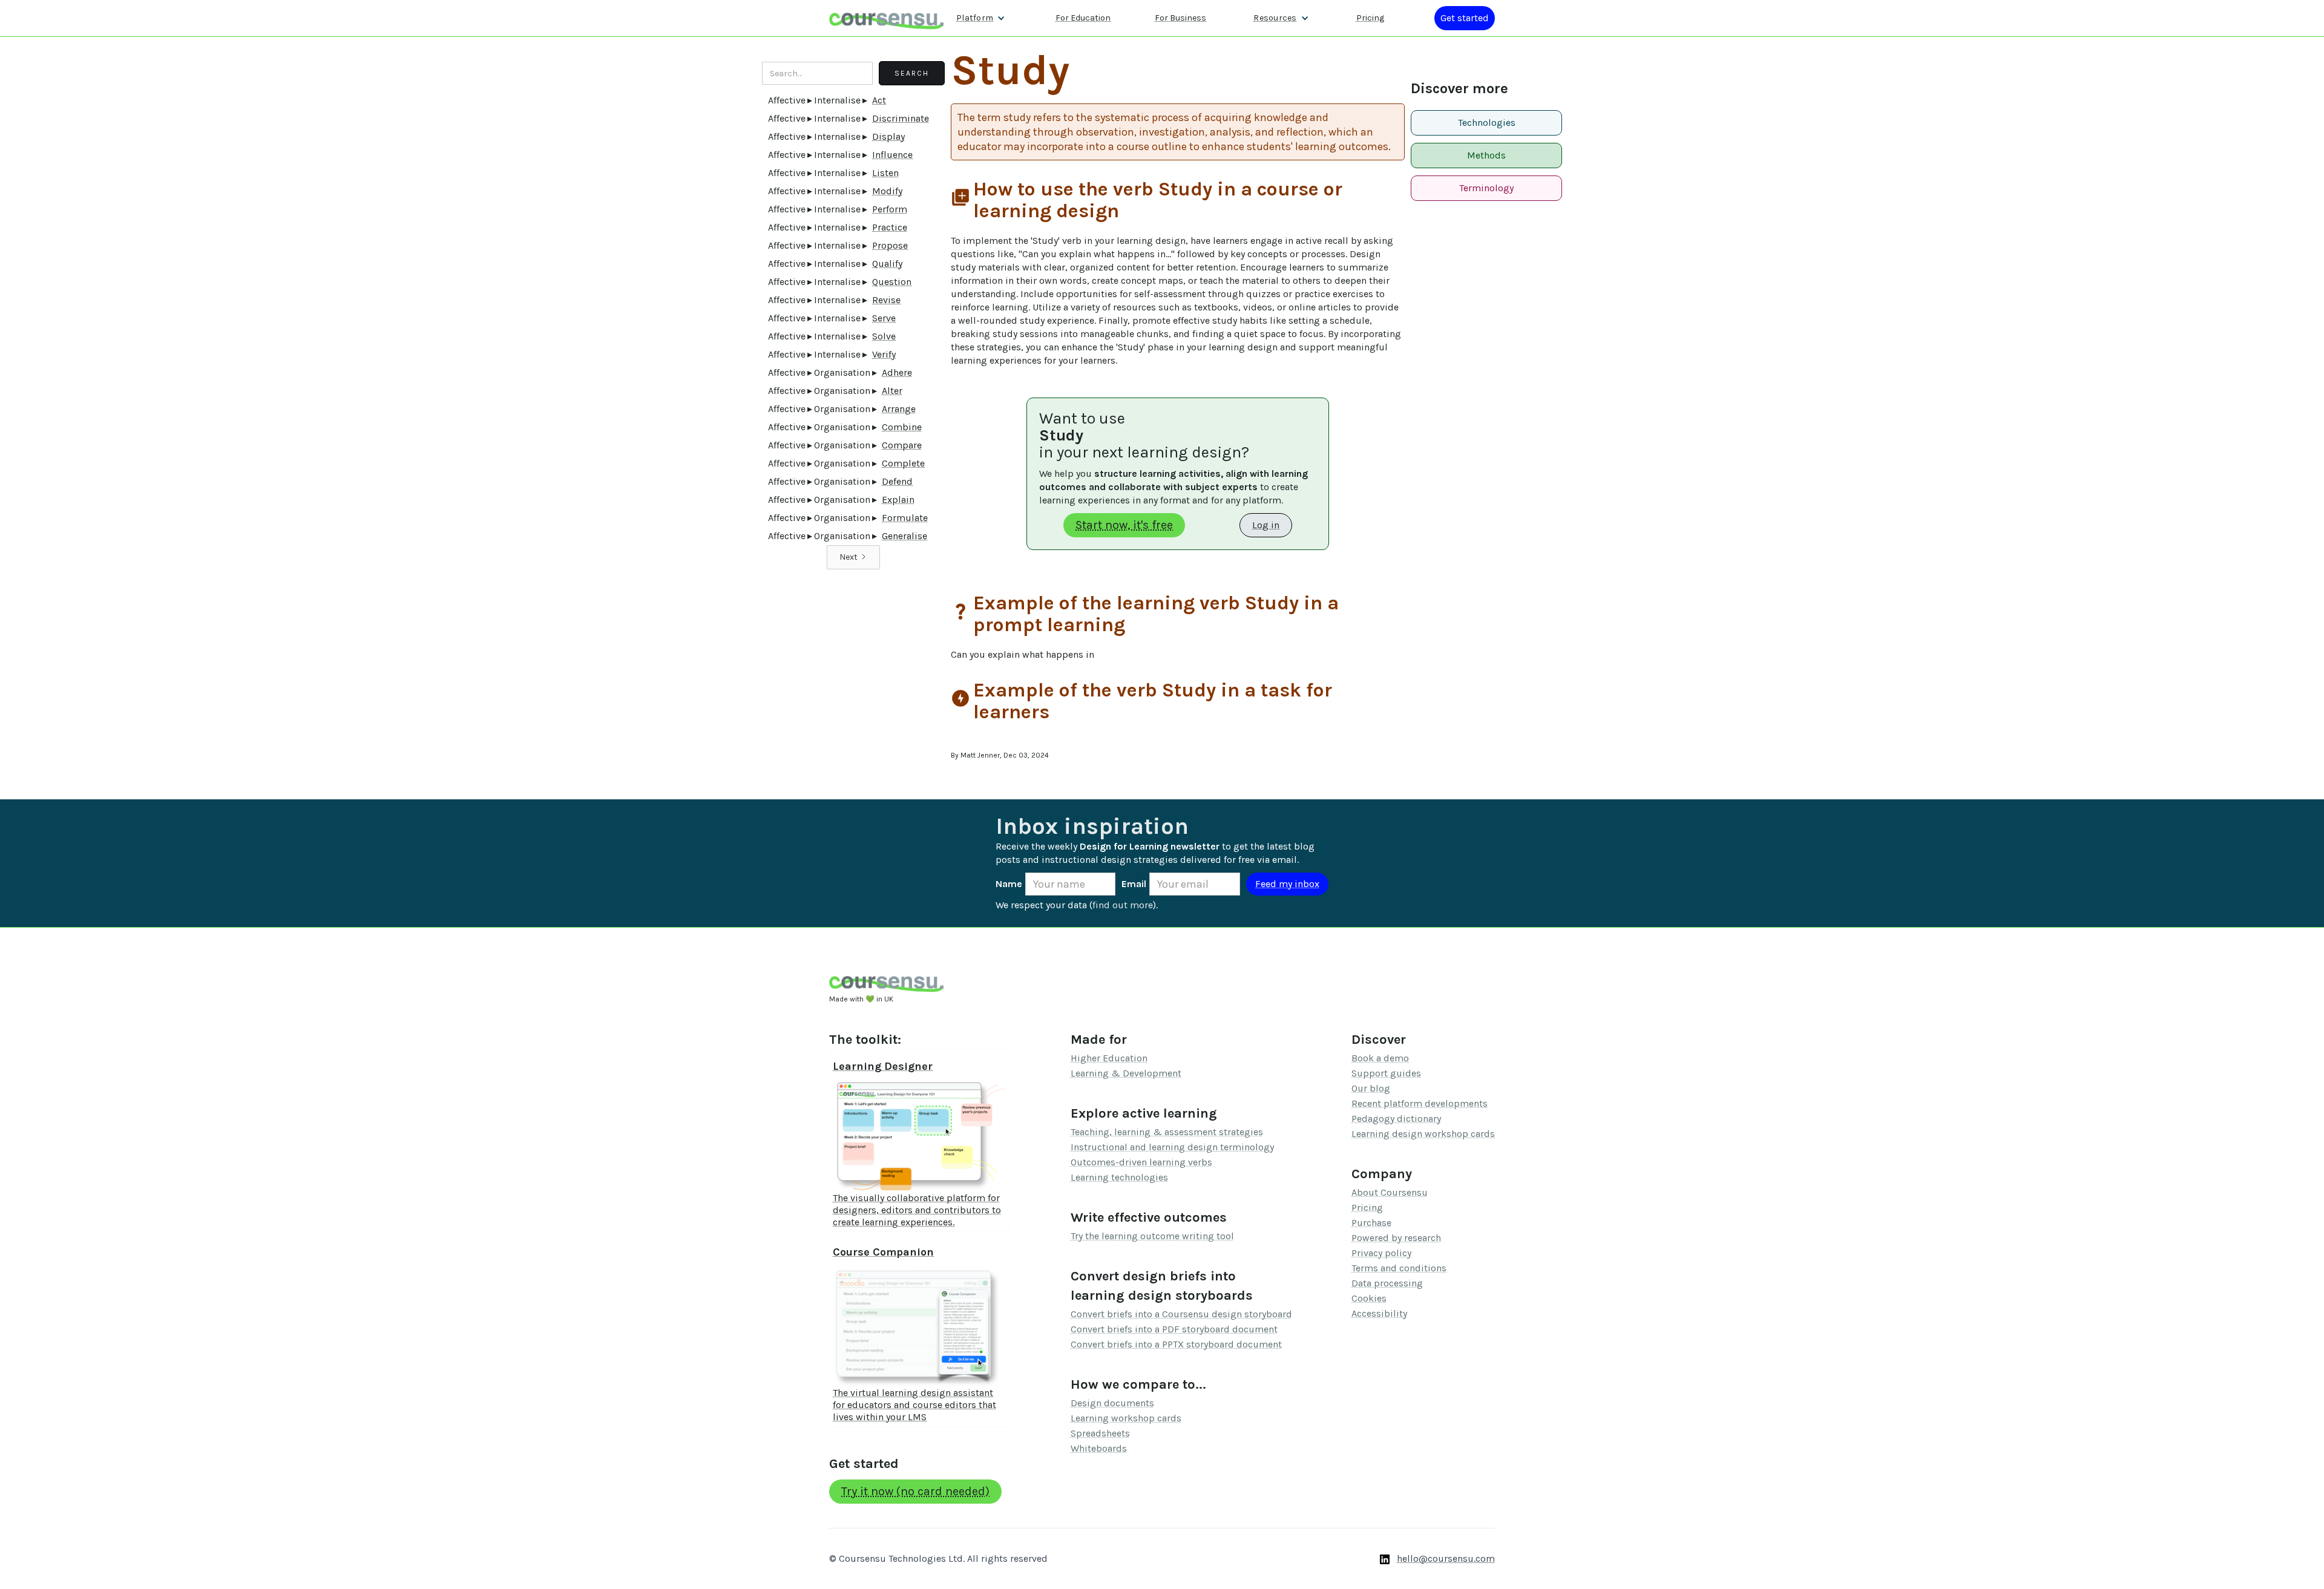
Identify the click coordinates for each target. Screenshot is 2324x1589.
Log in (1266, 525)
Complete (903, 463)
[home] (887, 18)
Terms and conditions (1399, 1268)
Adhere (897, 372)
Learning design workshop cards (1423, 1134)
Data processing (1387, 1283)
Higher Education (1109, 1058)
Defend (897, 481)
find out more (1123, 905)
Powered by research (1396, 1238)
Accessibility (1379, 1313)
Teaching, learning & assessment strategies (1167, 1132)
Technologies (1487, 123)
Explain (898, 500)
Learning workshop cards (1126, 1418)
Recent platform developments (1420, 1103)
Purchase (1371, 1223)
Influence (892, 155)
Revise (886, 300)
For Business (1180, 18)
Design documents (1112, 1403)
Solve (884, 336)
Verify (884, 354)
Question (892, 282)
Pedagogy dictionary (1396, 1119)
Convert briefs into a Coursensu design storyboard (1181, 1314)
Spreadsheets (1100, 1433)
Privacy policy (1381, 1253)
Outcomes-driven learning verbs (1141, 1162)
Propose (890, 245)
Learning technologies (1119, 1177)
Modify (887, 191)
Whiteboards (1099, 1448)
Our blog (1371, 1088)
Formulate (905, 518)
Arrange (899, 409)
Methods (1486, 155)
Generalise (904, 536)
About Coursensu (1390, 1192)
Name (1009, 884)
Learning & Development (1126, 1073)
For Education (1083, 18)
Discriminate (901, 118)
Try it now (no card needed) (915, 1491)
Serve (884, 318)
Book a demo (1380, 1058)
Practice (890, 227)
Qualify (887, 264)
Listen (885, 173)
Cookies (1369, 1298)
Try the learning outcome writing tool (1152, 1236)
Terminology (1486, 188)
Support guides (1386, 1073)
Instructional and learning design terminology (1172, 1147)
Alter (892, 391)
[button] (981, 18)
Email (1134, 884)
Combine (902, 427)
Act (879, 100)
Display (888, 136)
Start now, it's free (1124, 525)
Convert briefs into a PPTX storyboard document (1176, 1344)
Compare (902, 445)
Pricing (1370, 18)
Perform (890, 209)
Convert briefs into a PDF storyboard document (1174, 1329)
